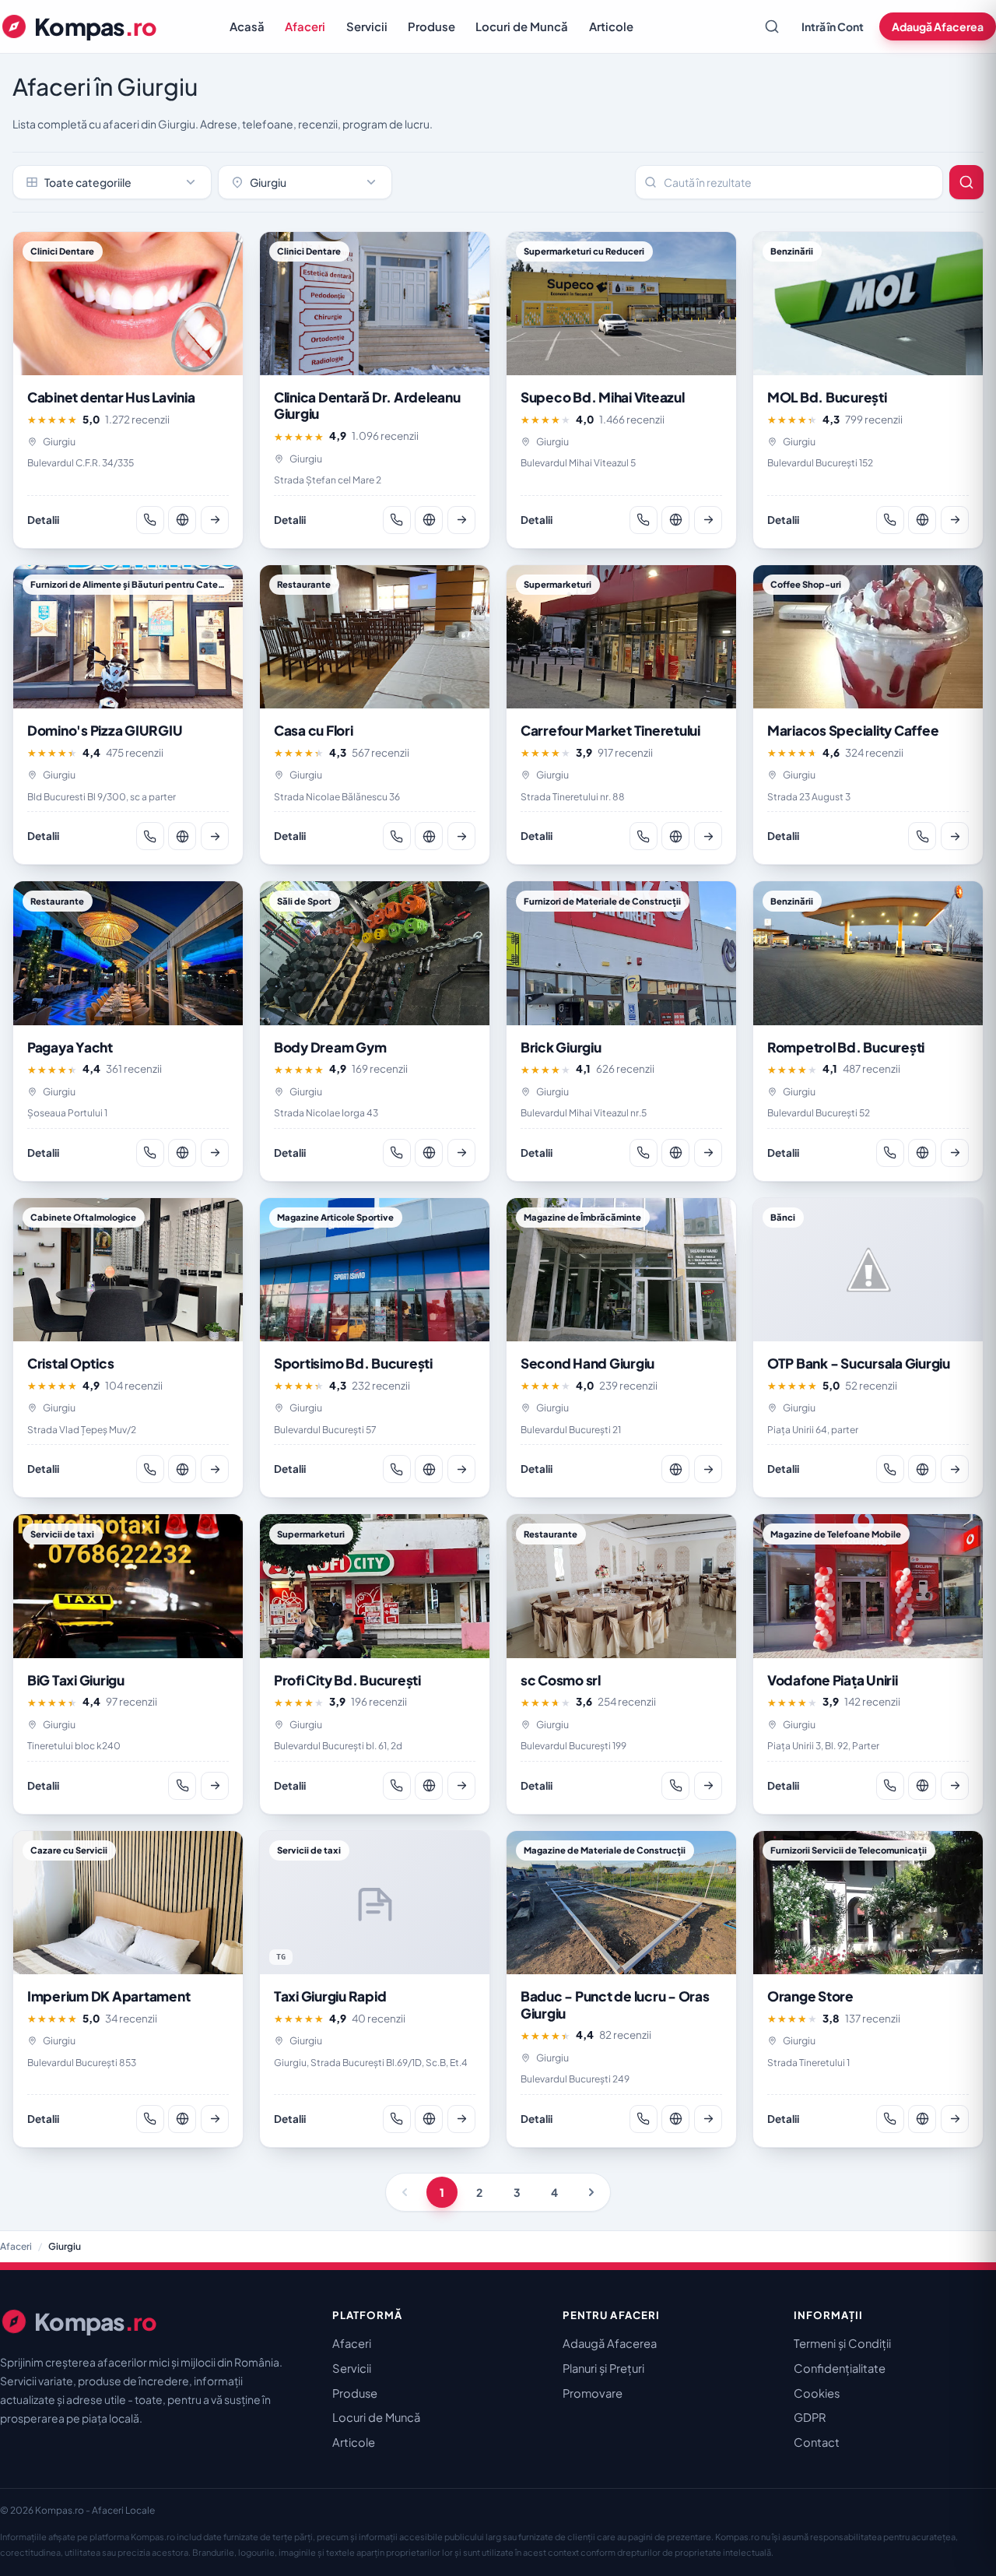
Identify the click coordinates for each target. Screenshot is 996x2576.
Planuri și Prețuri (603, 2368)
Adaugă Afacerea (938, 26)
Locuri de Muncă (522, 26)
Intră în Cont (833, 26)
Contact (817, 2442)
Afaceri (305, 26)
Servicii (367, 26)
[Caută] (772, 26)
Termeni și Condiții (842, 2343)
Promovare (593, 2393)
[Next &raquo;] (591, 2192)
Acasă (247, 26)
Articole (611, 26)
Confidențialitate (840, 2368)
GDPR (810, 2417)
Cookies (817, 2393)
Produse (431, 26)
